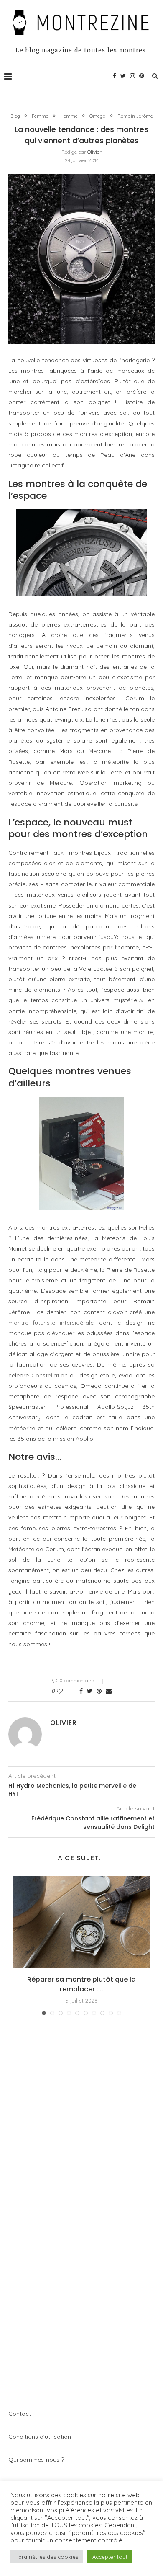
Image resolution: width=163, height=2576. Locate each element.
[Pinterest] (142, 76)
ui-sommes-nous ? (39, 2460)
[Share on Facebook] (81, 1691)
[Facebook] (115, 76)
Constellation (50, 1375)
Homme (69, 116)
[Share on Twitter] (90, 1691)
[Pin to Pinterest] (99, 1691)
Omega (98, 116)
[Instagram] (132, 76)
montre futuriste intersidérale (51, 1323)
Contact (20, 2414)
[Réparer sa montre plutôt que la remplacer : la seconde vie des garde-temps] (81, 1922)
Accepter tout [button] (110, 2557)
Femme (40, 116)
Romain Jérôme (135, 116)
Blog (15, 116)
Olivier (94, 152)
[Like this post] (65, 1691)
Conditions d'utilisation (40, 2437)
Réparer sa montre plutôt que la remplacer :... (81, 1984)
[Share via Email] (109, 1691)
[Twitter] (123, 76)
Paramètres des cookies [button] (47, 2557)
